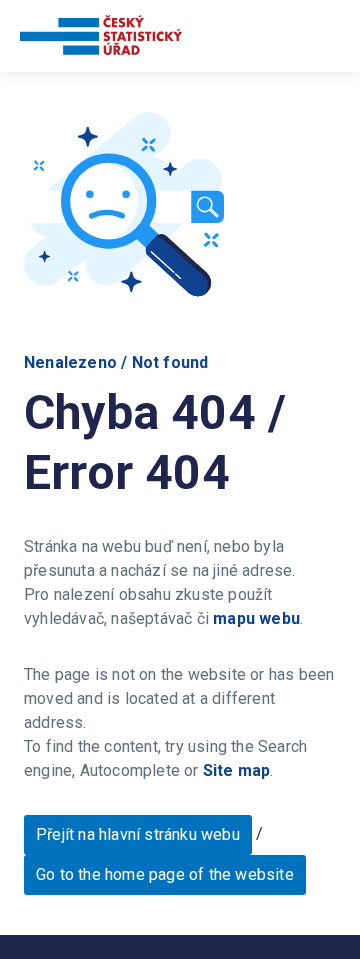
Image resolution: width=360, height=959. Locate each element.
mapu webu (256, 618)
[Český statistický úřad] (101, 38)
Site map (237, 770)
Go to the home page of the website (165, 874)
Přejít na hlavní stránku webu (138, 834)
